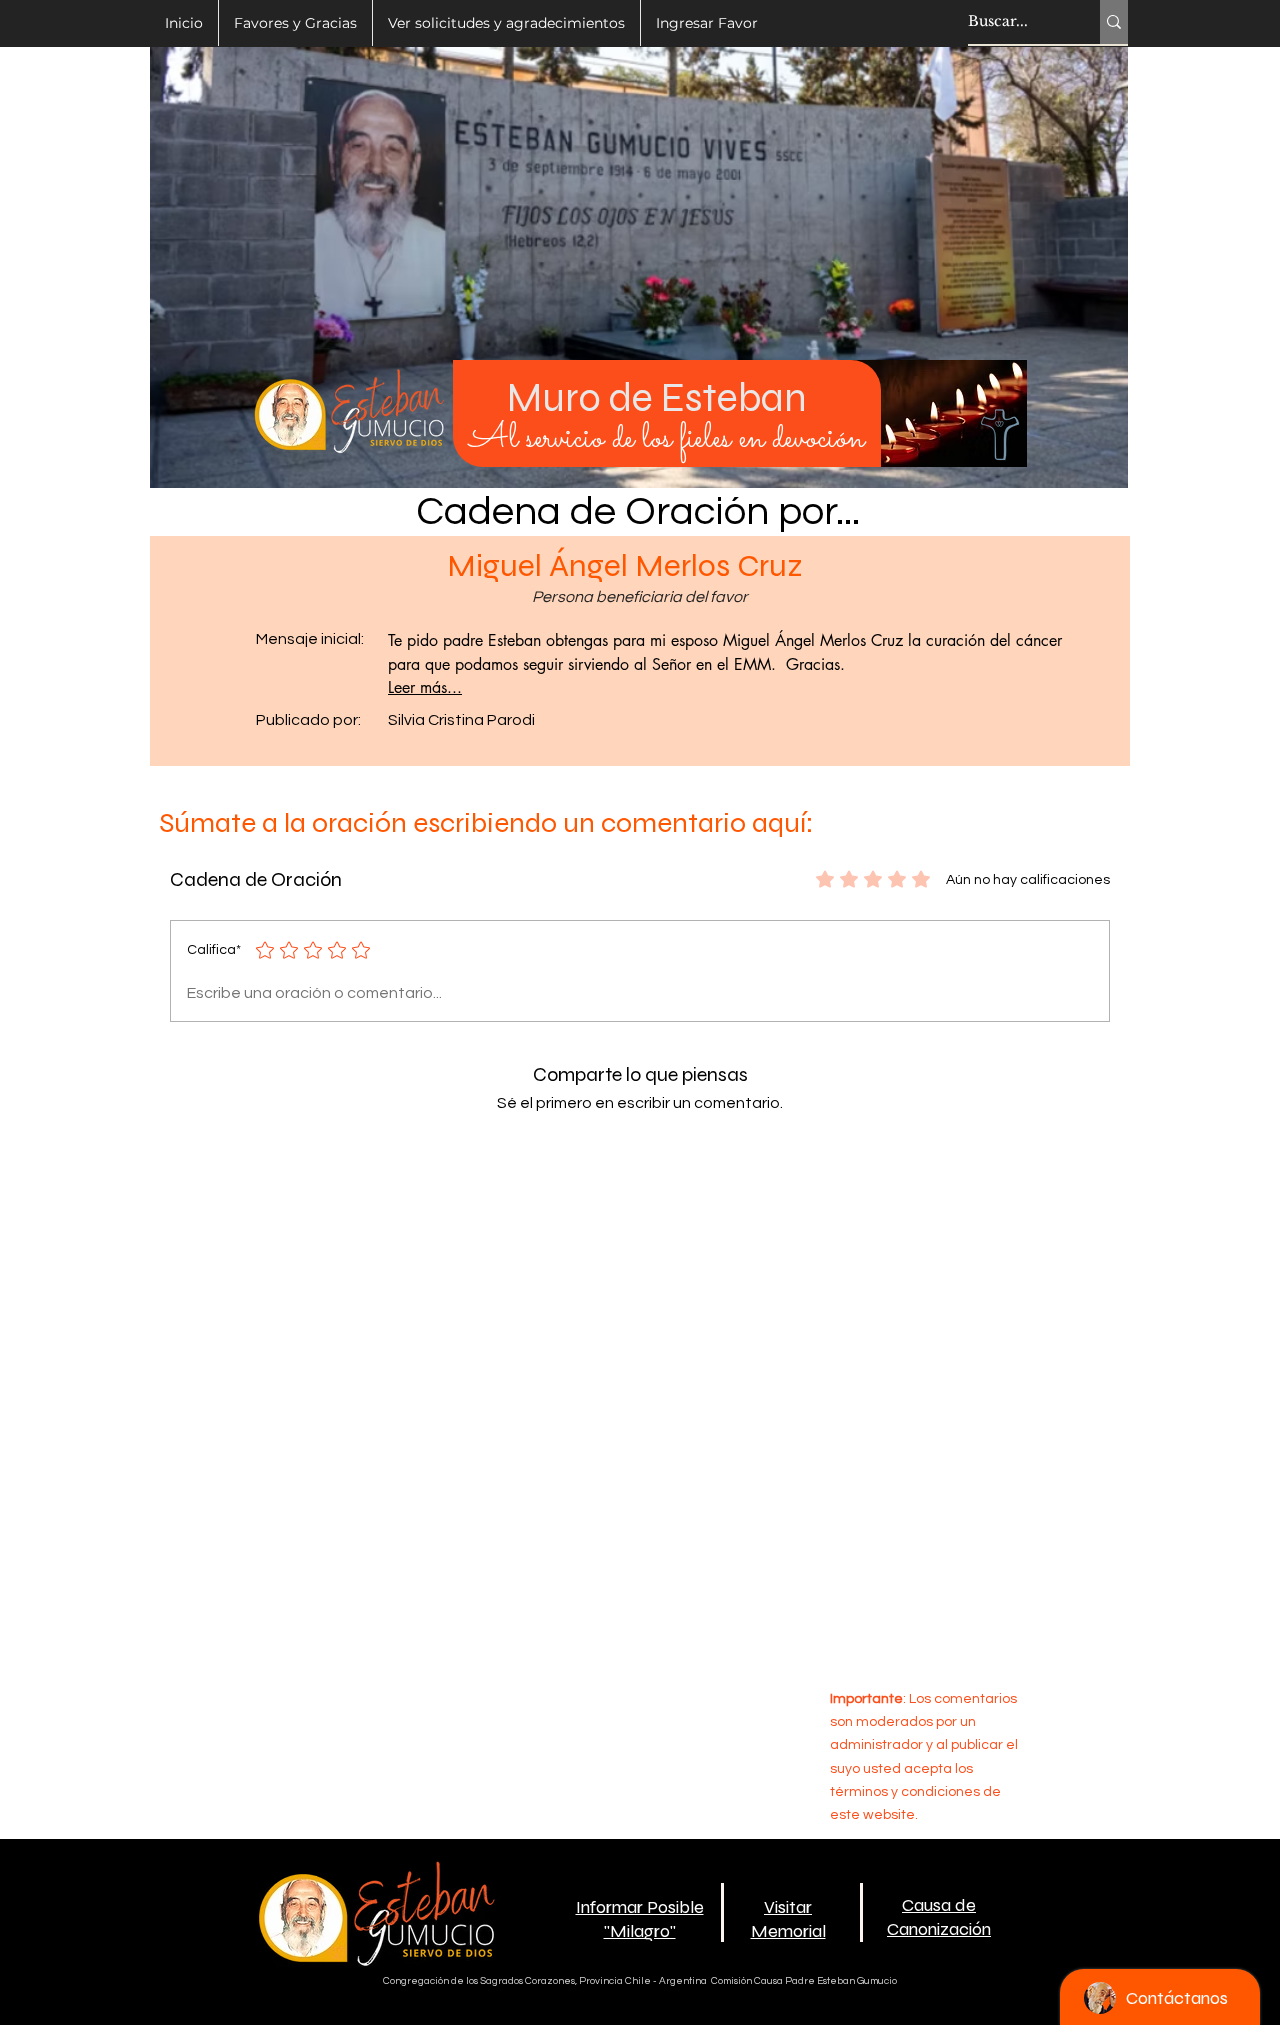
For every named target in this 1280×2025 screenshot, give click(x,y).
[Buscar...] (1114, 22)
